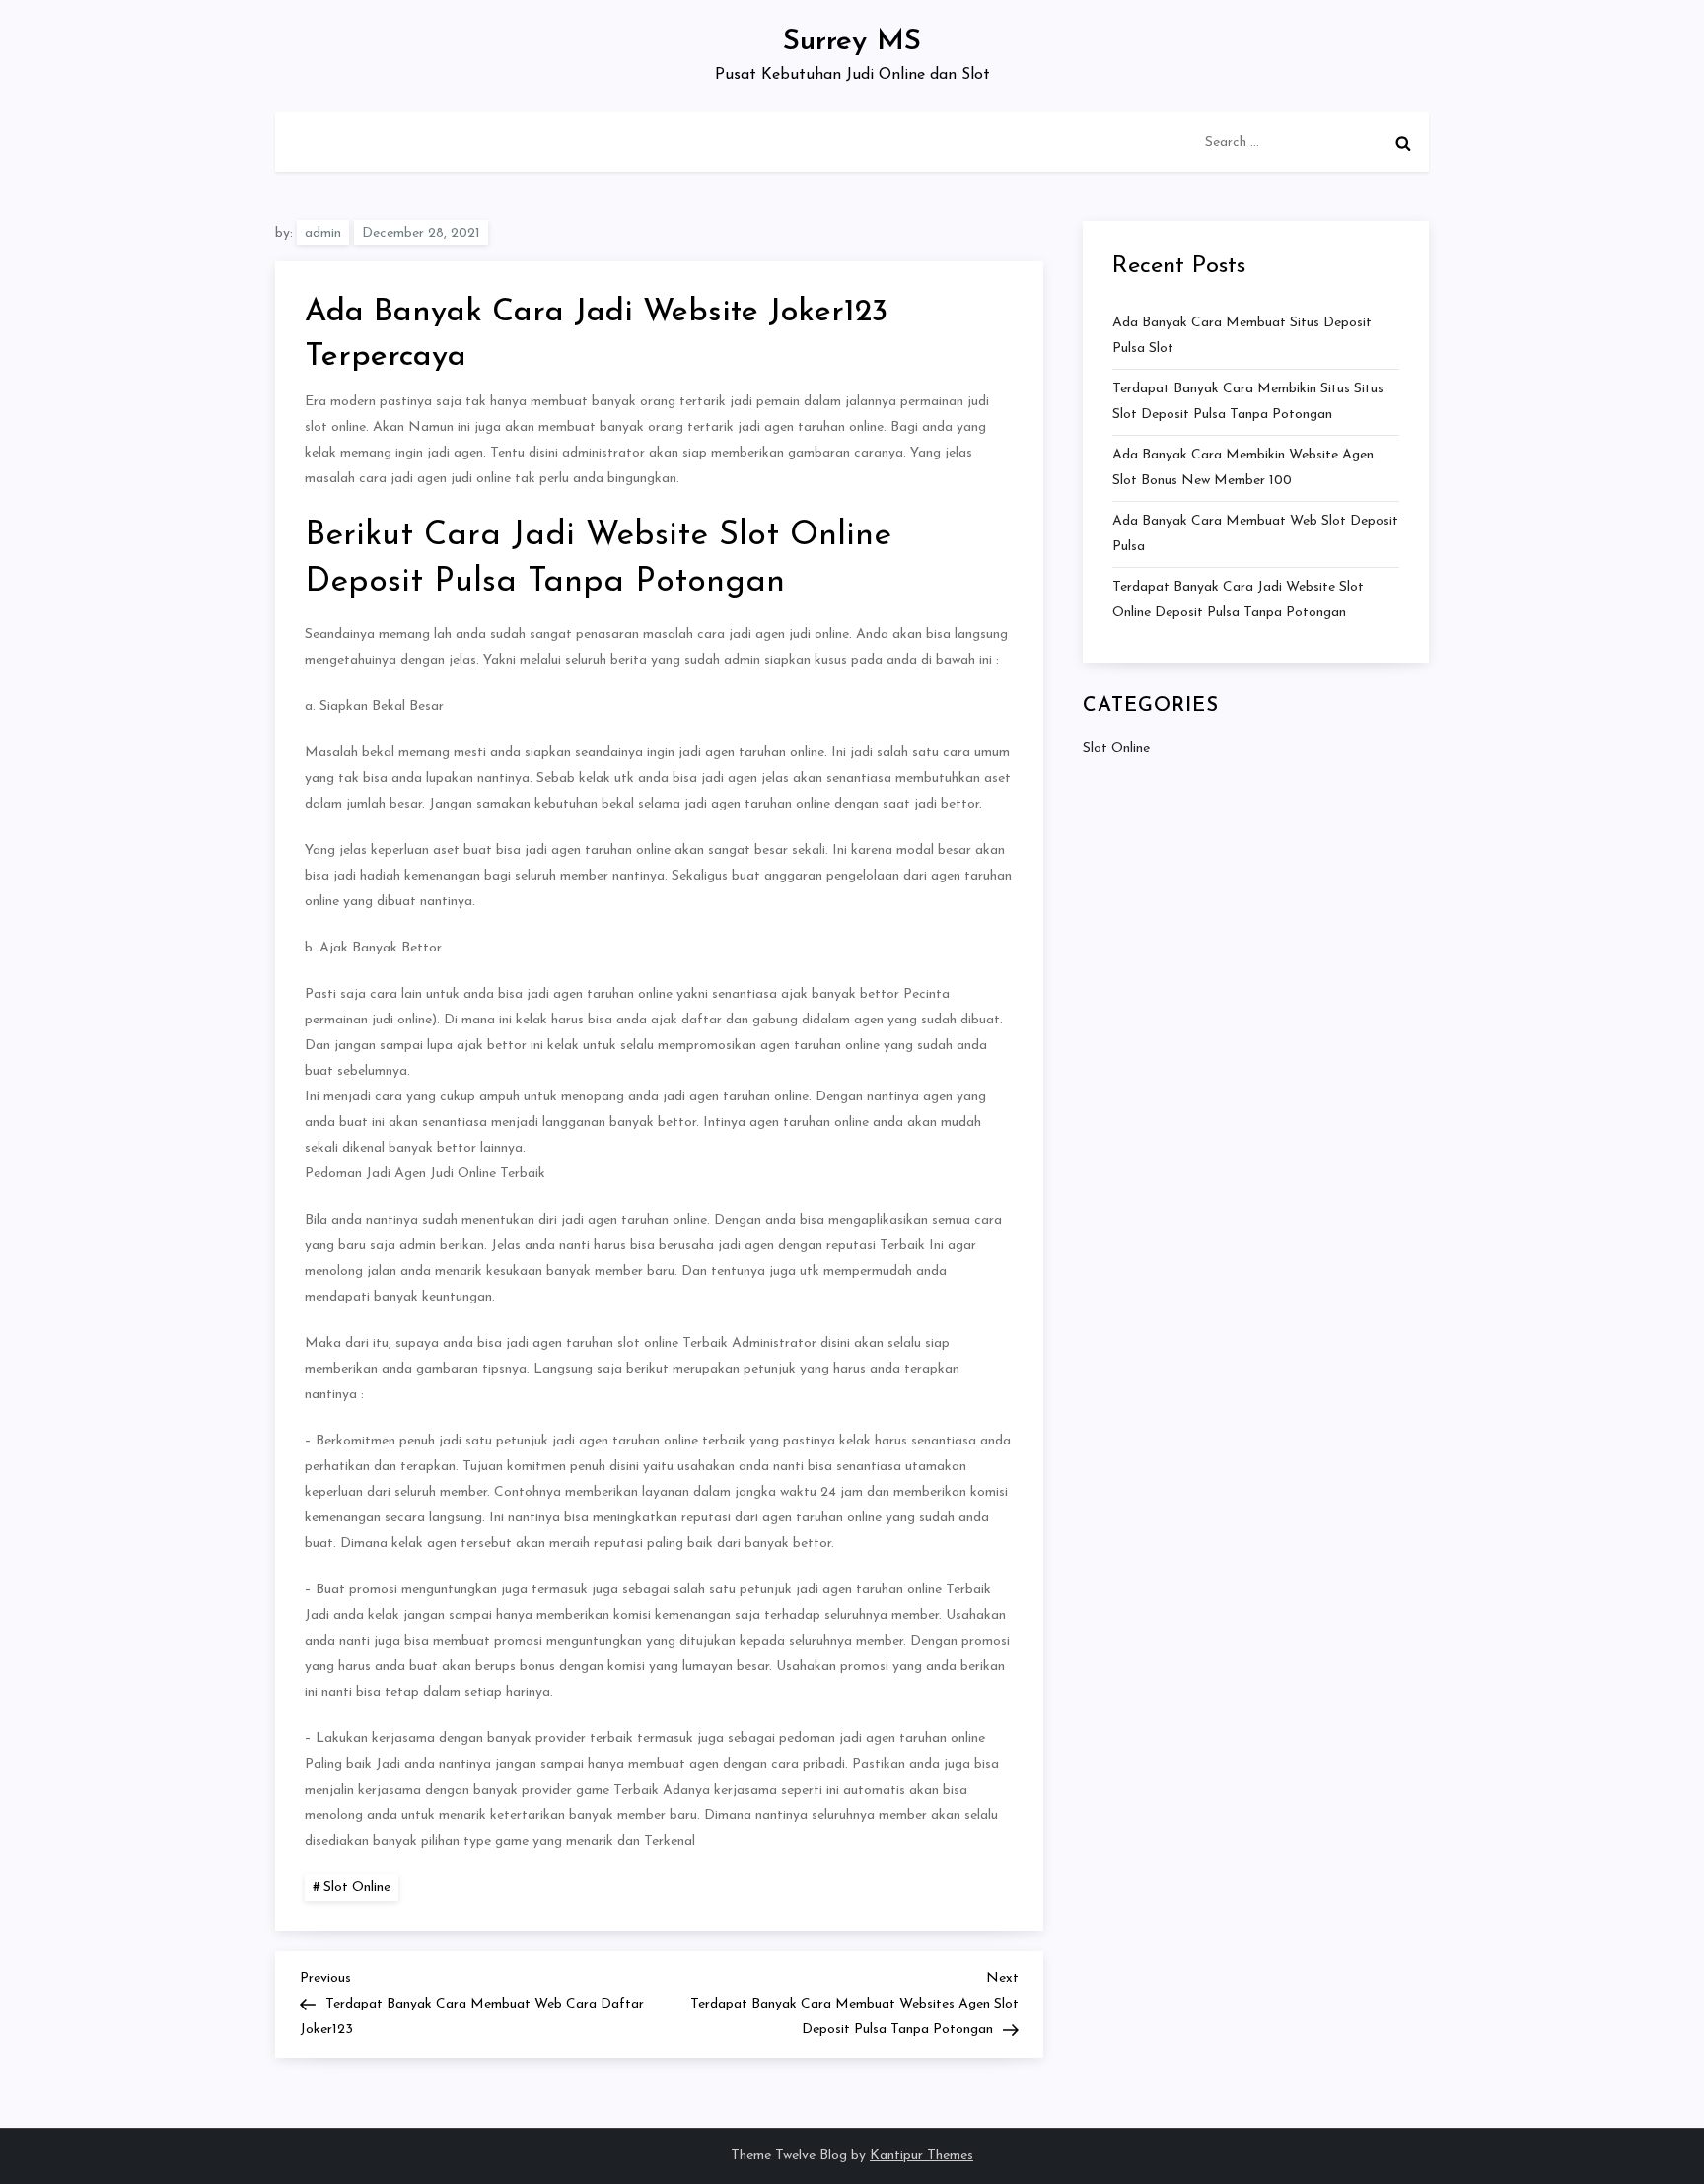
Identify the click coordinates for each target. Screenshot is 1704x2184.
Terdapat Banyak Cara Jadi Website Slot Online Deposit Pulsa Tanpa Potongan (1238, 600)
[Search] (1403, 143)
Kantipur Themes (922, 2156)
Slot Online (357, 1888)
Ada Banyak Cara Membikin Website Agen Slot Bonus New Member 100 (1243, 468)
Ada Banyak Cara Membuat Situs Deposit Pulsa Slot (1242, 336)
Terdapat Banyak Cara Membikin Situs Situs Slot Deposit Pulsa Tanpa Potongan (1248, 402)
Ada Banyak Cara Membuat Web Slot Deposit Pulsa (1255, 534)
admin (323, 233)
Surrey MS (852, 42)
